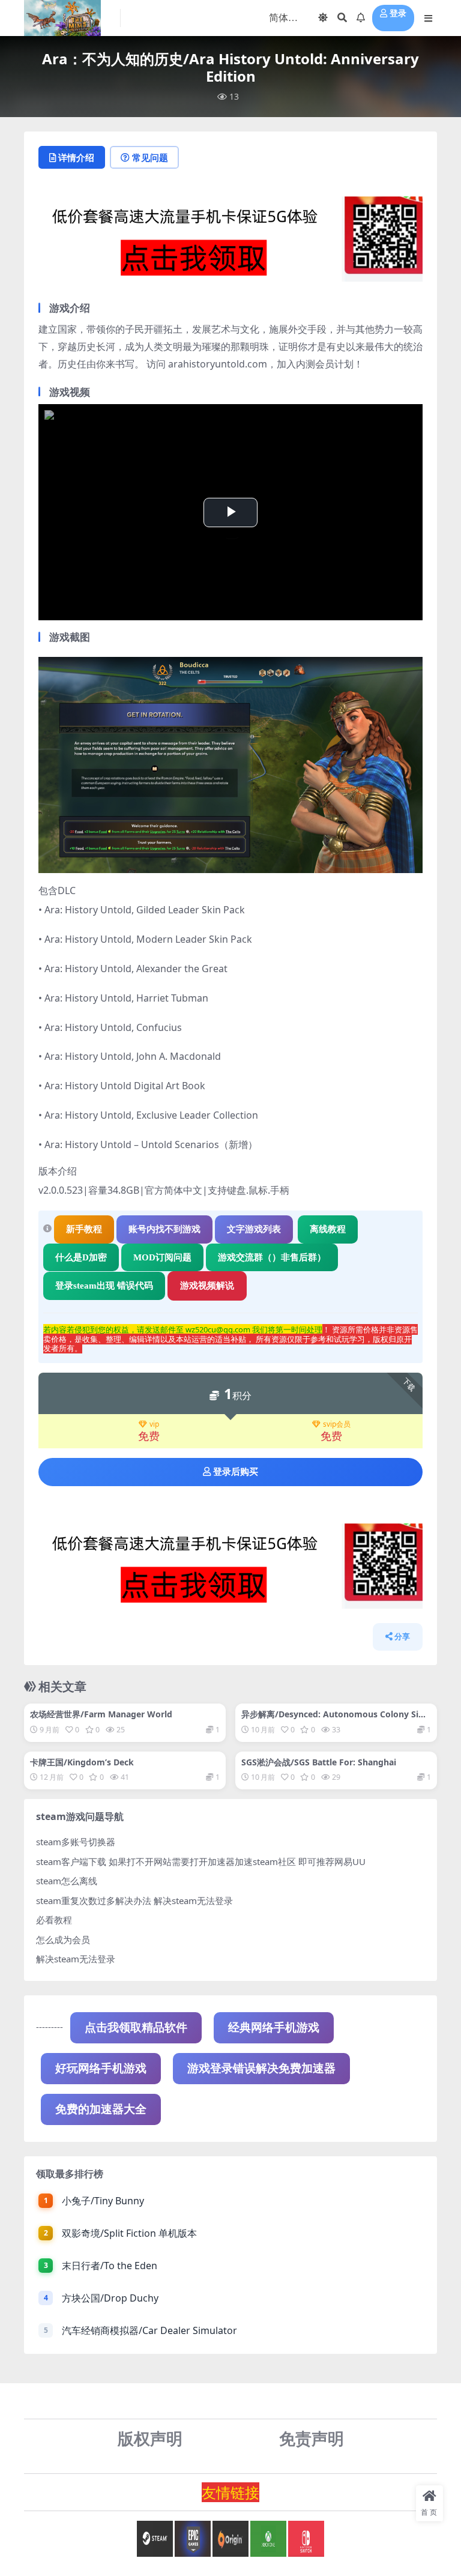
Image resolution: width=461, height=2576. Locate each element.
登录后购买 (236, 1472)
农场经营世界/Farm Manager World (101, 1714)
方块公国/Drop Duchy (110, 2298)
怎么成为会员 (63, 1940)
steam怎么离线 (67, 1881)
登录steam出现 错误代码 (104, 1286)
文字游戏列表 (254, 1229)
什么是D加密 (81, 1257)
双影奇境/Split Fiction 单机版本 (129, 2233)
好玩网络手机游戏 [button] (101, 2068)
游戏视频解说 (207, 1286)
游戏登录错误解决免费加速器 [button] (261, 2068)
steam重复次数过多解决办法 (94, 1900)
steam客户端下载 (71, 1861)
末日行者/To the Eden (110, 2266)
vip (154, 1425)
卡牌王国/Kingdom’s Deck (82, 1762)
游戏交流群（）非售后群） (272, 1257)
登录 (398, 14)
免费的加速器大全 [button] (101, 2109)
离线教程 (328, 1229)
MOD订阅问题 (162, 1257)
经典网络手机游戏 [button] (274, 2027)
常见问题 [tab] (150, 157)
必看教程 (54, 1920)
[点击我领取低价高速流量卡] (230, 243)
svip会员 (337, 1425)
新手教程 (84, 1229)
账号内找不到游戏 (164, 1229)
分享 (402, 1637)
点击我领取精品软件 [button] (136, 2027)
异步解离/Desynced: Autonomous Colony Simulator (334, 1719)
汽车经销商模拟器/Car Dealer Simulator (149, 2330)
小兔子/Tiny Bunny (103, 2201)
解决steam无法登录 (76, 1959)
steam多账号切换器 (76, 1842)
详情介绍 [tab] (76, 157)
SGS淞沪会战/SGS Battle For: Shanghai (319, 1762)
